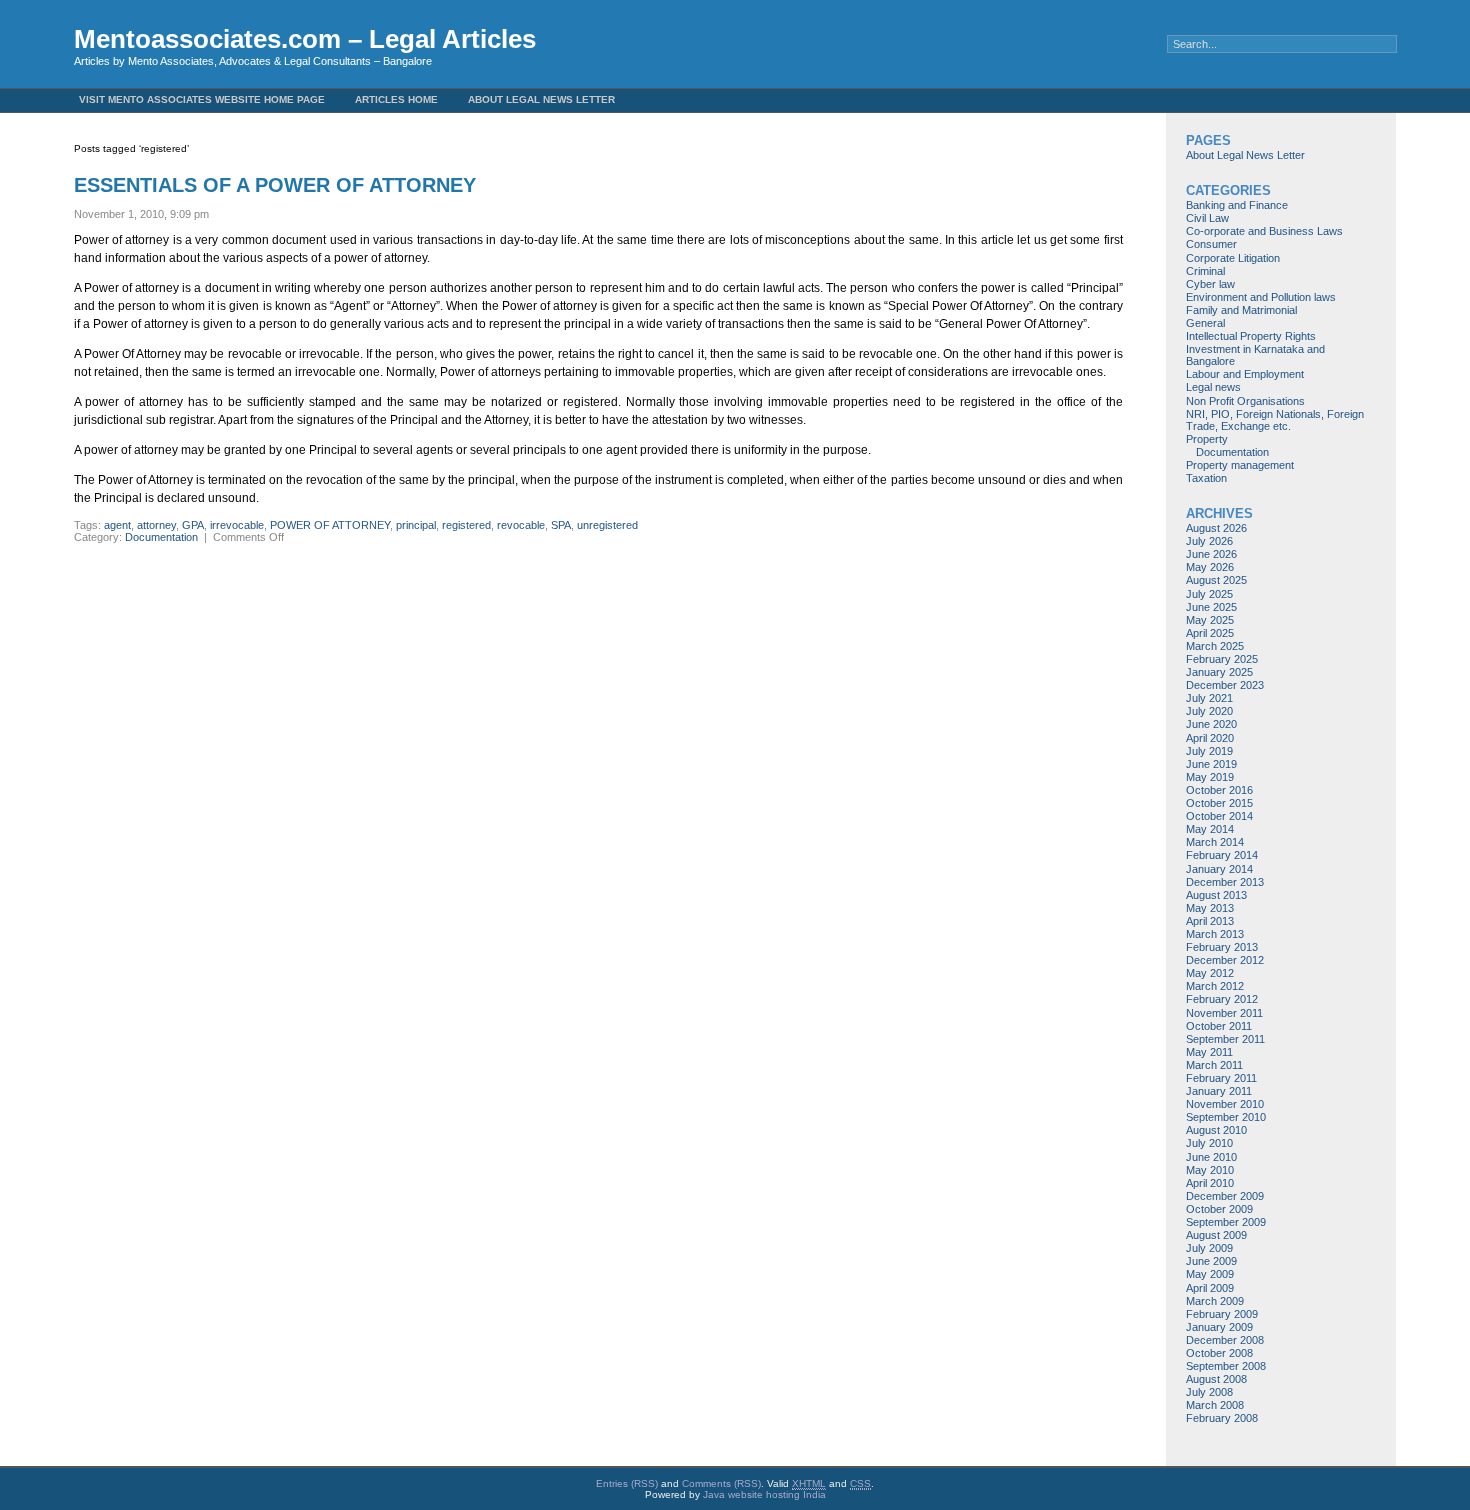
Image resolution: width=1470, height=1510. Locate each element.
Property (1207, 439)
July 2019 (1209, 751)
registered (466, 525)
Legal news (1213, 387)
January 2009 (1219, 1327)
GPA (193, 525)
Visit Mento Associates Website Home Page (202, 99)
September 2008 (1226, 1366)
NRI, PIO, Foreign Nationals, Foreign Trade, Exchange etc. (1275, 420)
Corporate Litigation (1233, 258)
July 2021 (1209, 698)
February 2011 (1221, 1078)
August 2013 (1216, 895)
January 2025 (1219, 672)
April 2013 (1210, 921)
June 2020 (1211, 724)
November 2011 (1224, 1013)
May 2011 (1209, 1052)
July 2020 (1209, 711)
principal (416, 525)
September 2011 (1225, 1039)
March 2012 (1215, 986)
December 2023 (1225, 685)
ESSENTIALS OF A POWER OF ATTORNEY (275, 185)
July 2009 (1209, 1248)
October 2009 (1219, 1209)
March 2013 (1215, 934)
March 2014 (1215, 842)
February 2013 (1222, 947)
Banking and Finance (1237, 205)
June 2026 (1211, 554)
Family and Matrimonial (1241, 310)
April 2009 (1210, 1288)
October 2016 (1219, 790)
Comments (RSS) (721, 1483)
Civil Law (1207, 218)
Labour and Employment (1245, 374)
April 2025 (1210, 633)
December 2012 (1225, 960)
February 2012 (1222, 999)
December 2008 (1225, 1340)
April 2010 (1210, 1183)
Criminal (1205, 271)
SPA (561, 525)
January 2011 (1219, 1091)
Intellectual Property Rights (1251, 336)
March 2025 (1215, 646)
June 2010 (1211, 1157)
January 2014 (1219, 869)
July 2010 (1209, 1143)
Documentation (161, 537)
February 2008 (1222, 1418)
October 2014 (1219, 816)
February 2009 (1222, 1314)
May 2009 (1210, 1274)
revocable (521, 525)
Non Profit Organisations (1245, 401)
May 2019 (1210, 777)
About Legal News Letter (541, 99)
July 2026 (1209, 541)
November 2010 (1225, 1104)
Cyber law (1210, 284)
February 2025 (1222, 659)
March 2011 (1214, 1065)
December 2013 (1225, 882)
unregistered (607, 525)
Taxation (1206, 478)
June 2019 (1211, 764)
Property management (1240, 465)
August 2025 (1216, 580)
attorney (156, 525)
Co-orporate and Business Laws (1264, 231)
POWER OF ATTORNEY (330, 525)
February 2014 (1222, 855)
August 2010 (1216, 1130)
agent (117, 525)
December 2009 (1225, 1196)
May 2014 (1210, 829)
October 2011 (1219, 1026)
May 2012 (1210, 973)
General (1205, 323)
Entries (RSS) (627, 1483)
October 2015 (1219, 803)
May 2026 (1210, 567)
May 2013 (1210, 908)
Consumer (1211, 244)
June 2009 (1211, 1261)
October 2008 (1219, 1353)
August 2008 (1216, 1379)
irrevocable (237, 525)
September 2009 (1226, 1222)
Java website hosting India (764, 1494)
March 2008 (1215, 1405)
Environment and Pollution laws (1261, 297)
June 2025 (1211, 607)
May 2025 (1210, 620)
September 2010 (1226, 1117)
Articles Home (396, 99)
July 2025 (1209, 594)
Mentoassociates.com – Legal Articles (305, 39)
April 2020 (1210, 738)
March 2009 (1215, 1301)
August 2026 (1216, 528)
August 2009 (1216, 1235)
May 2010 (1210, 1170)
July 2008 (1209, 1392)
